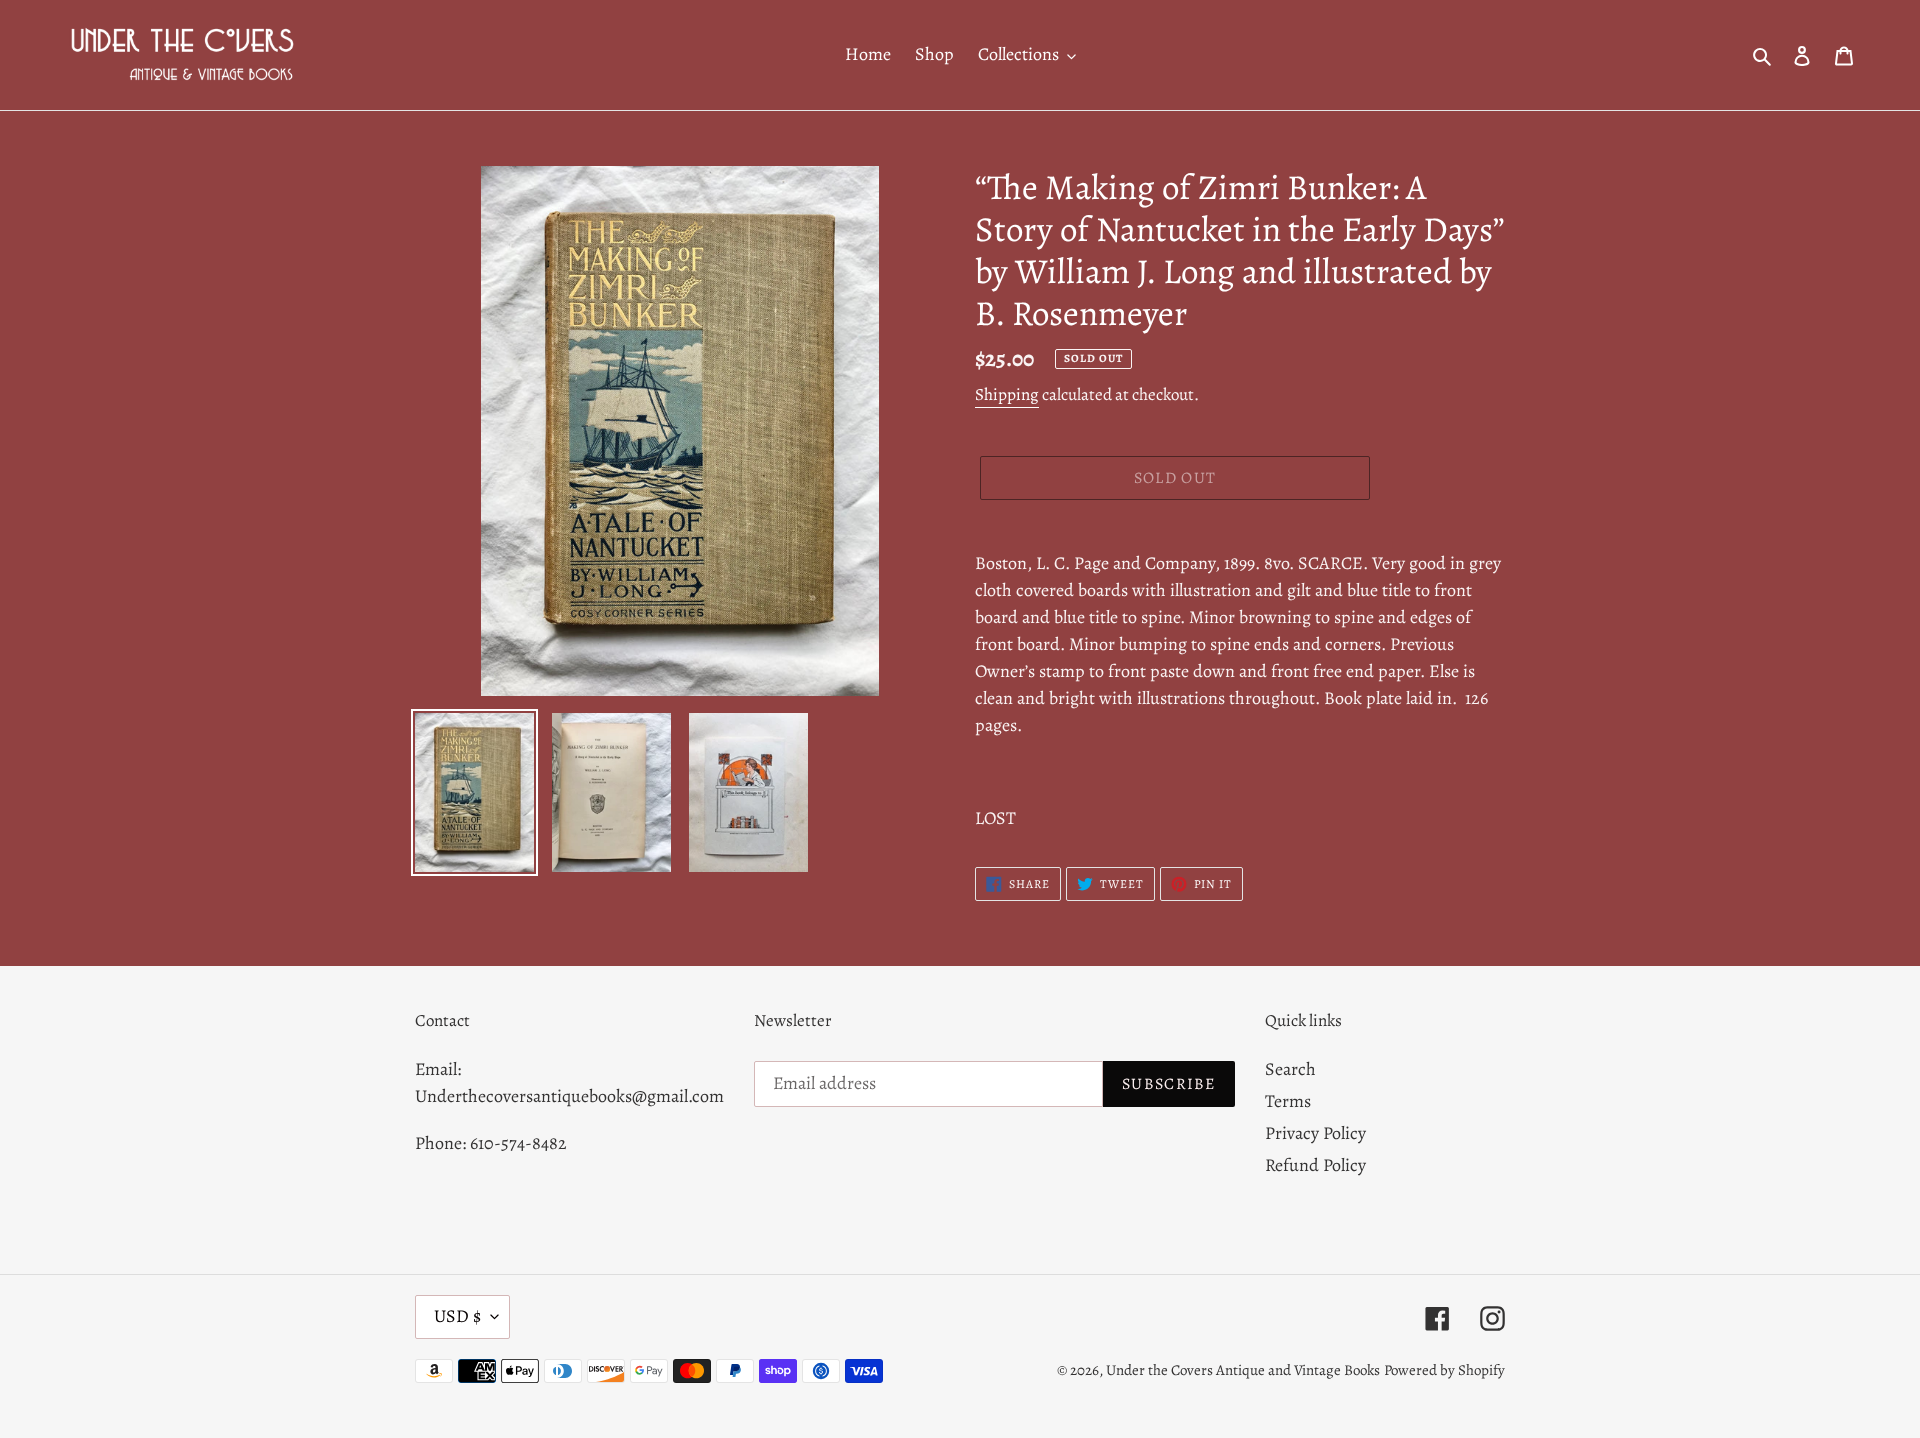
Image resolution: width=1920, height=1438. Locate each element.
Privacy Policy (1315, 1133)
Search (1290, 1069)
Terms (1288, 1101)
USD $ (457, 1316)
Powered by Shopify (1444, 1370)
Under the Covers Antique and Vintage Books (1243, 1370)
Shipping (1007, 394)
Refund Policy (1315, 1165)
